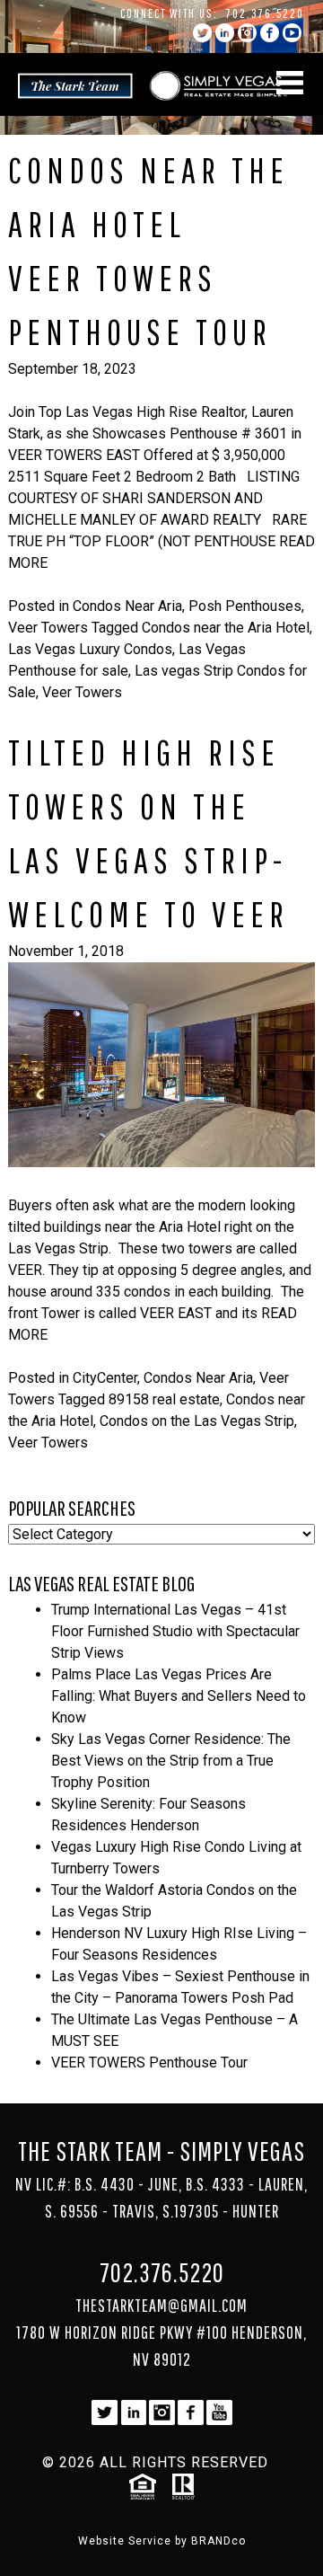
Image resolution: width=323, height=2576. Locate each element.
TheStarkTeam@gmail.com (161, 2305)
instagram (247, 33)
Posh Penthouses (245, 606)
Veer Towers (48, 628)
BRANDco (218, 2541)
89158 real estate (164, 1399)
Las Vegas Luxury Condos (90, 649)
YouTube (292, 33)
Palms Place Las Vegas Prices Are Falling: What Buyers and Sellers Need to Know (179, 1696)
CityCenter (105, 1378)
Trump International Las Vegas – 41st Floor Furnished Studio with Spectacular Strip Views (175, 1631)
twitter (202, 33)
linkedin (225, 33)
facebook (270, 33)
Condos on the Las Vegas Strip (197, 1421)
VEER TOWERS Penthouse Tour (149, 2063)
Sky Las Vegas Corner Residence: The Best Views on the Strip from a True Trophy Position (171, 1761)
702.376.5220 (265, 13)
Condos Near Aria (127, 606)
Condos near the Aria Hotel (226, 628)
